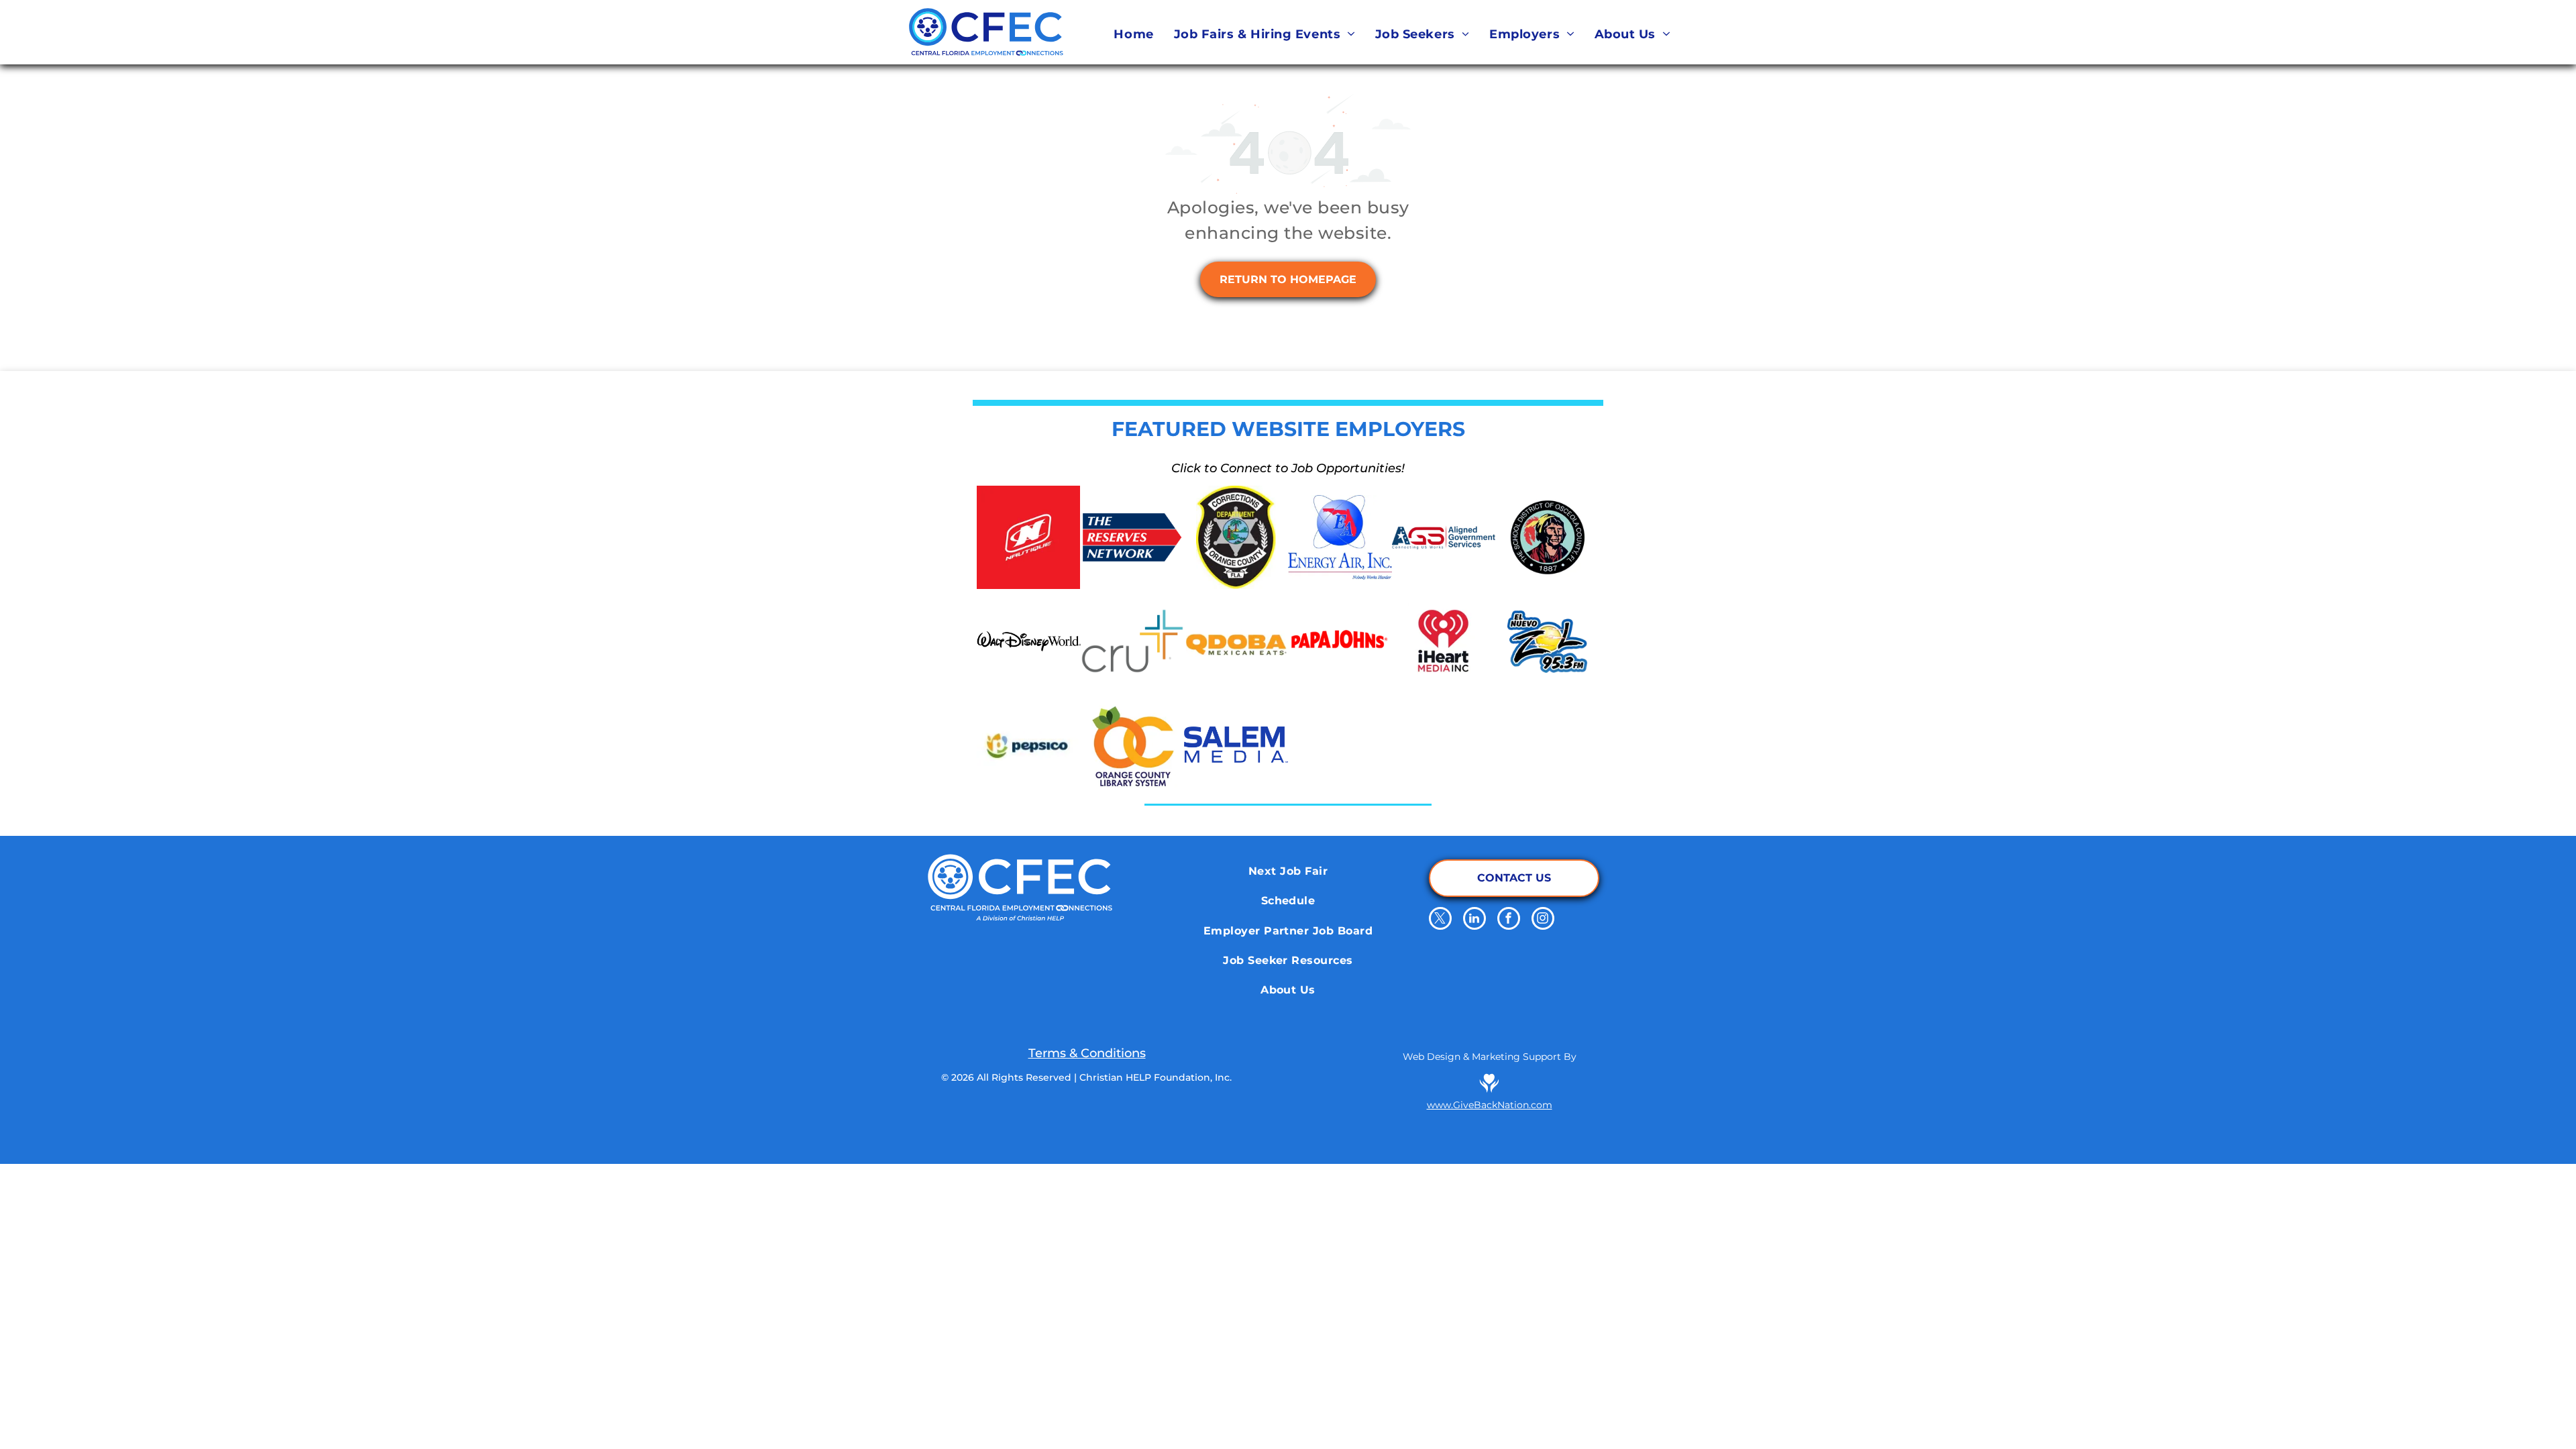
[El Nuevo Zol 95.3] (1547, 641)
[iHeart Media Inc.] (1444, 641)
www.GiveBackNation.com (1490, 1105)
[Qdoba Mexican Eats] (1236, 641)
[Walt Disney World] (1029, 641)
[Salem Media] (1236, 745)
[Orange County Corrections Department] (1236, 538)
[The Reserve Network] (1133, 538)
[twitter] (1440, 920)
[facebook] (1509, 920)
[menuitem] (1133, 34)
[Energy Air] (1340, 538)
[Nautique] (1029, 538)
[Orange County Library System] (1133, 745)
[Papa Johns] (1340, 641)
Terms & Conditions (1087, 1053)
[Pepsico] (1029, 745)
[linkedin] (1474, 920)
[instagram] (1543, 920)
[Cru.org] (1133, 641)
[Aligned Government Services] (1444, 538)
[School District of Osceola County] (1547, 538)
